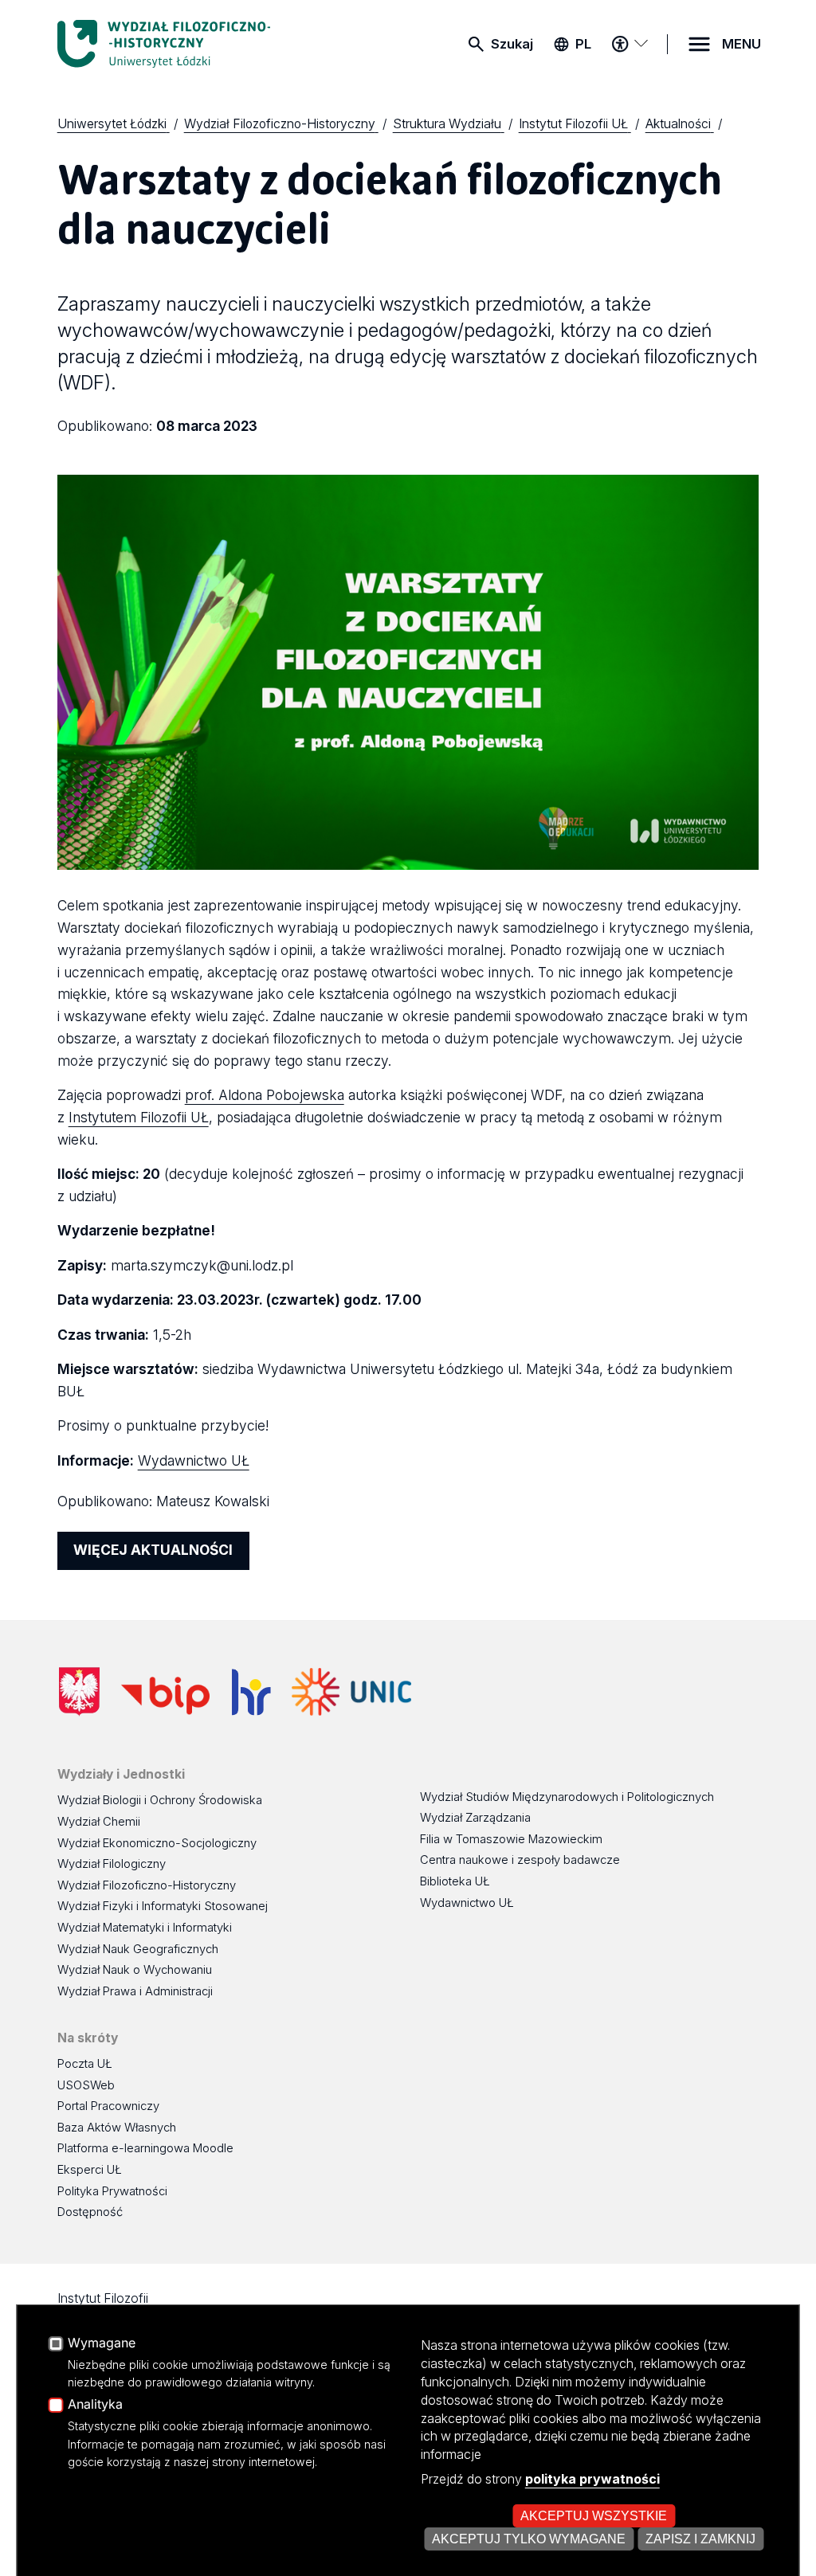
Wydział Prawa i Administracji (135, 1991)
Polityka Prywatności (112, 2191)
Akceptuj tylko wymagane (529, 2539)
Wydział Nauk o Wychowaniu (135, 1970)
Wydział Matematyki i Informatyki (145, 1928)
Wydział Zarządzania (475, 1818)
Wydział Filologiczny (112, 1864)
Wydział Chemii (99, 1822)
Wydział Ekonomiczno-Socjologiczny (157, 1843)
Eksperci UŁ (90, 2170)
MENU (741, 44)
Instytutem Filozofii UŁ (139, 1117)
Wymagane (102, 2343)
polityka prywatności (592, 2479)
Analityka (95, 2405)
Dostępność (90, 2212)
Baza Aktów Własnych (117, 2128)
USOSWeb (86, 2085)
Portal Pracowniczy (108, 2106)
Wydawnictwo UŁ (194, 1460)
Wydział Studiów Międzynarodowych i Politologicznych (567, 1797)
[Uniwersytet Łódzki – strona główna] (177, 44)
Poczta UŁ (85, 2064)
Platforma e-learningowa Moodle (145, 2148)
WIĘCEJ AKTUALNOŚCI (153, 1550)
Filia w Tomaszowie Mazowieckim (511, 1839)
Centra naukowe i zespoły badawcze (520, 1860)
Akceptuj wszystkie (594, 2515)
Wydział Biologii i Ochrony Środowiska (160, 1800)
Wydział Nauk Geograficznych (138, 1949)
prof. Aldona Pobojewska (265, 1095)
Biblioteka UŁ (455, 1881)
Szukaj (512, 44)
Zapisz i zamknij (700, 2539)
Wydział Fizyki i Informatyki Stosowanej (163, 1906)
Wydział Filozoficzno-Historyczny (147, 1885)
